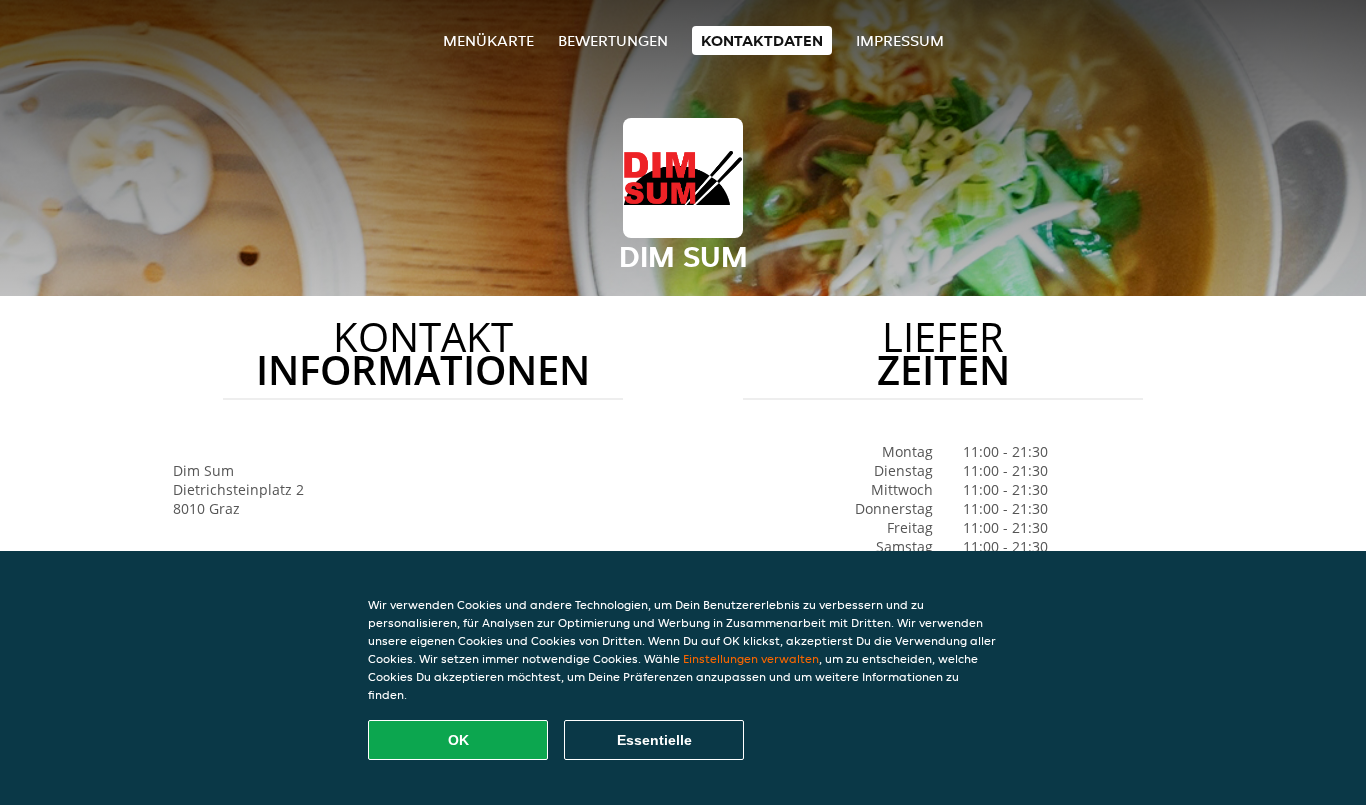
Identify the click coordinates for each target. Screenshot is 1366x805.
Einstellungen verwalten (751, 658)
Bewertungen (613, 40)
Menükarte (488, 40)
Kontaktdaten (762, 40)
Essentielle (654, 740)
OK (458, 740)
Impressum (900, 40)
